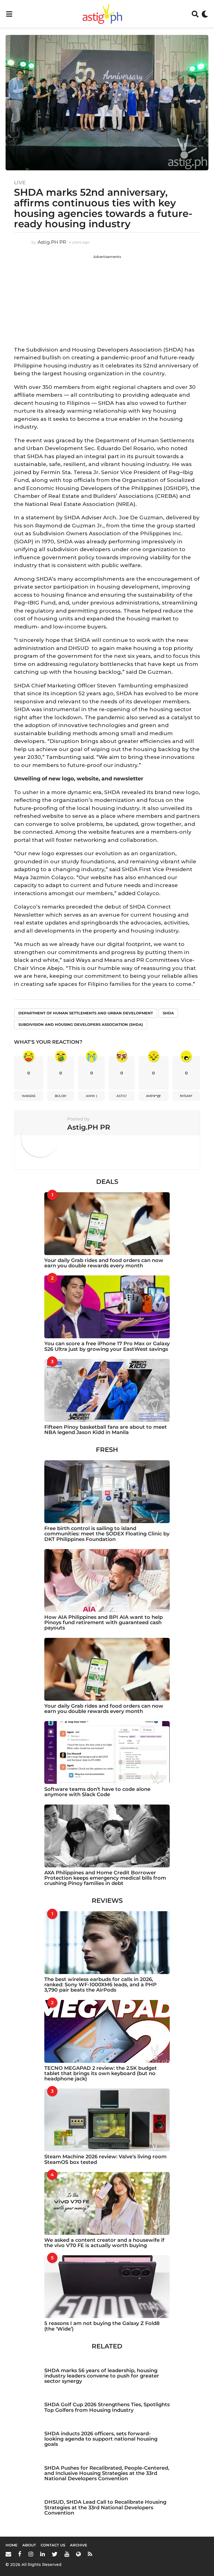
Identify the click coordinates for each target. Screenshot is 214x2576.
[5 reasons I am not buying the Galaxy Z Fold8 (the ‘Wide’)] (107, 2287)
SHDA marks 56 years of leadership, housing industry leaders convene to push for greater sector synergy (102, 2376)
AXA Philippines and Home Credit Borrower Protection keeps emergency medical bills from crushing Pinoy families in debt (105, 1878)
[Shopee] (78, 2554)
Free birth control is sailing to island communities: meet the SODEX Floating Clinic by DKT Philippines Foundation (107, 1534)
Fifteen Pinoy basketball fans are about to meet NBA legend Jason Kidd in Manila (106, 1430)
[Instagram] (31, 2554)
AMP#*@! (153, 1096)
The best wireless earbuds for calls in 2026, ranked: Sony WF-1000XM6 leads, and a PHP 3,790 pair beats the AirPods (100, 1985)
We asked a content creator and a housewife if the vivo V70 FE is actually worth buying (104, 2243)
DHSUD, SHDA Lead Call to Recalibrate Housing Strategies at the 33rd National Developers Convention (105, 2507)
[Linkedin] (42, 2554)
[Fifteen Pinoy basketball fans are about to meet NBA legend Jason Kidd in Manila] (107, 1390)
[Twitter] (55, 2554)
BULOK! (61, 1096)
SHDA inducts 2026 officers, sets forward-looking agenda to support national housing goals (101, 2439)
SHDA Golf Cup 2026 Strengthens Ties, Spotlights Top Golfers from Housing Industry (107, 2407)
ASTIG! (122, 1096)
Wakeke (29, 1096)
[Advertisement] (107, 298)
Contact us (53, 2545)
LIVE (20, 183)
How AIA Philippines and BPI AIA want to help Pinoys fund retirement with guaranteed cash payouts (104, 1623)
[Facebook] (20, 2554)
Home (12, 2545)
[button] (9, 14)
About (29, 2545)
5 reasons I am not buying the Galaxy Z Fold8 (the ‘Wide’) (102, 2326)
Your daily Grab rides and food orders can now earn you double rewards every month (104, 1263)
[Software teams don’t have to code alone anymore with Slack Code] (107, 1752)
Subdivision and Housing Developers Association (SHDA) (81, 1024)
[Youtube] (67, 2554)
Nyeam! (186, 1096)
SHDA (168, 1013)
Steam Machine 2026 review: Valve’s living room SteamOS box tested (105, 2159)
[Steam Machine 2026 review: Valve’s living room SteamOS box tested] (107, 2120)
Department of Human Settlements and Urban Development (86, 1013)
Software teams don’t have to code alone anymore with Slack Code (97, 1792)
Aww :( (92, 1096)
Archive (79, 2545)
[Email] (8, 2554)
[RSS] (90, 2554)
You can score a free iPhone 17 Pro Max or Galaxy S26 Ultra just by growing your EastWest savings (107, 1346)
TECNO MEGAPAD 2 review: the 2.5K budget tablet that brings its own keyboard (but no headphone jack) (101, 2074)
